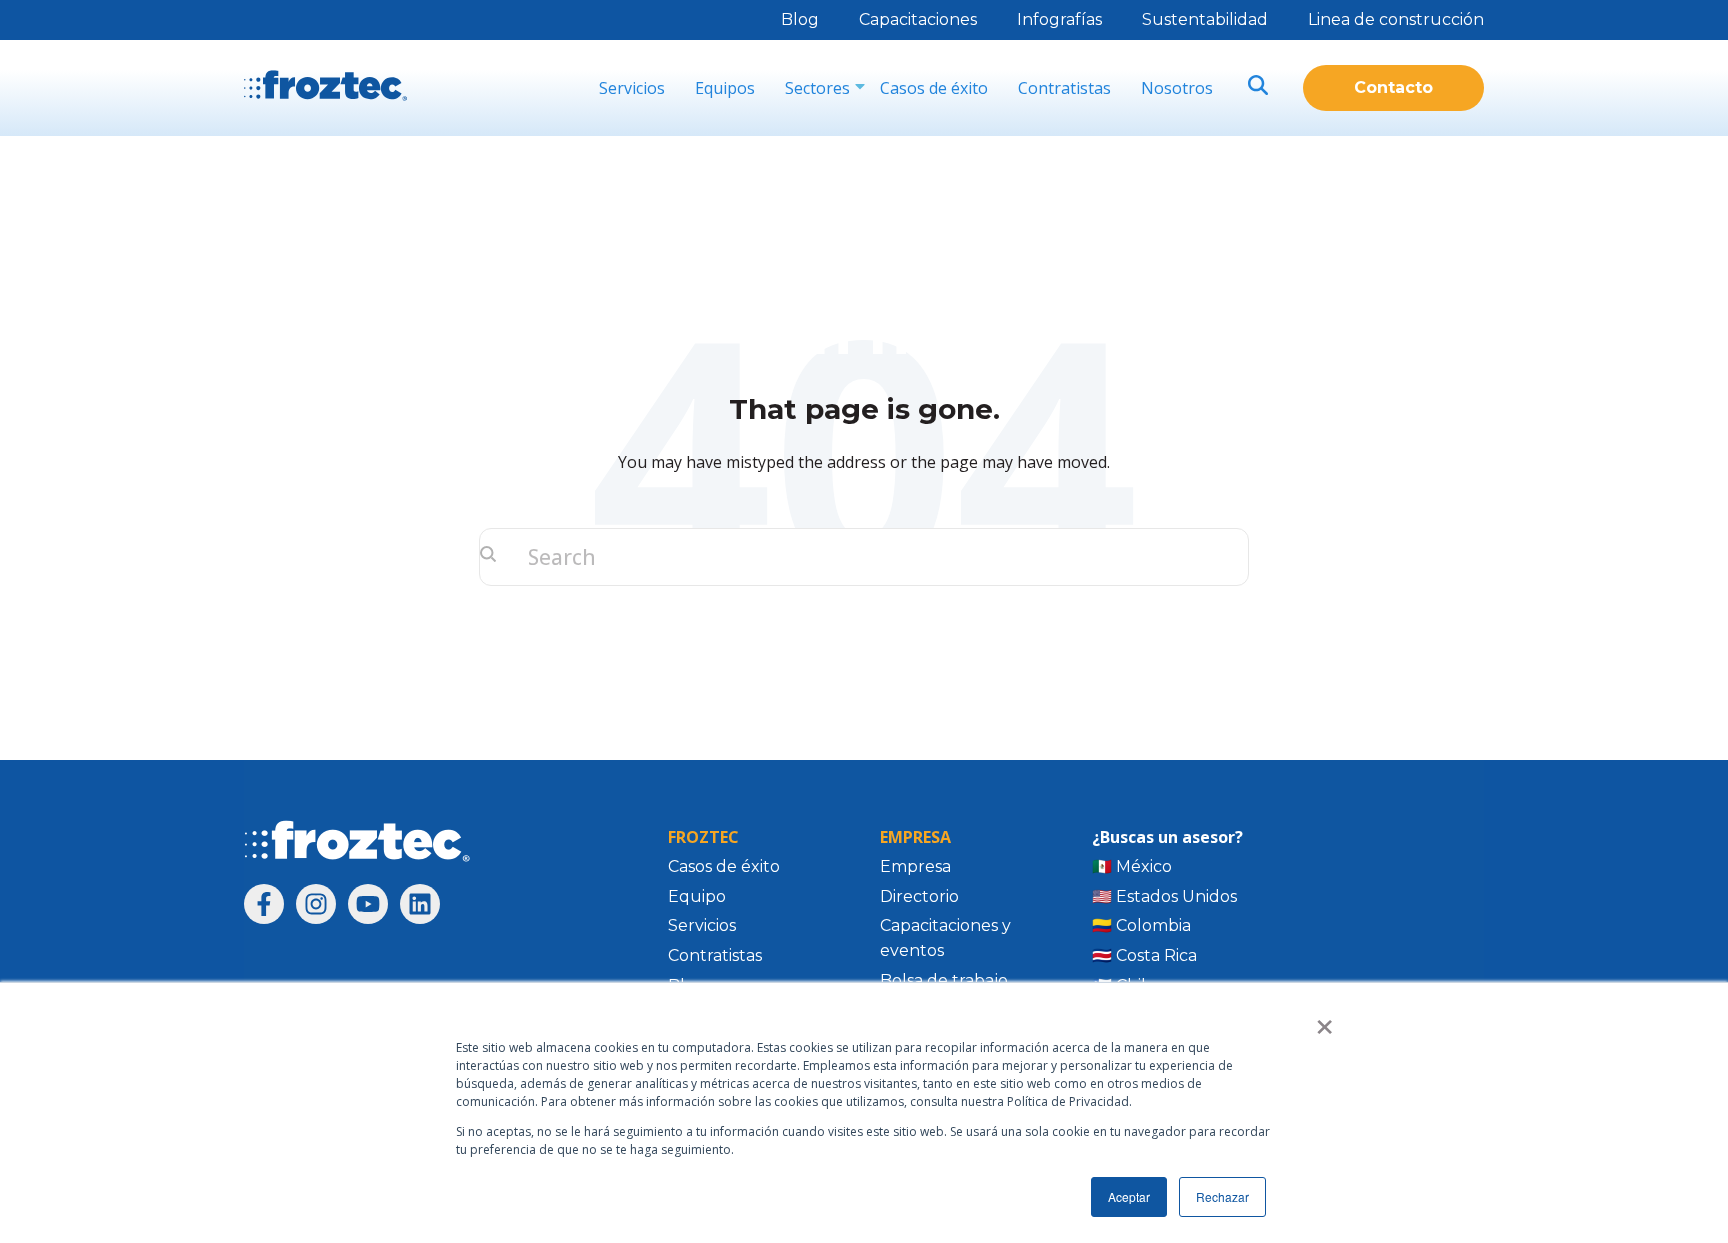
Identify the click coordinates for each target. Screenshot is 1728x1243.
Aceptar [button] (1129, 1196)
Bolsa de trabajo (944, 980)
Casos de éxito (934, 88)
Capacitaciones (918, 19)
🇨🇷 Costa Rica (1144, 955)
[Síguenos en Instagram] (316, 904)
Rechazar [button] (1222, 1196)
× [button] (1324, 1020)
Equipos (725, 88)
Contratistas (1064, 88)
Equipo (697, 896)
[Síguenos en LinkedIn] (420, 904)
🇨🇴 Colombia (1141, 925)
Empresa (915, 866)
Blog (800, 19)
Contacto (1393, 87)
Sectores (817, 88)
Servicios (632, 88)
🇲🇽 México (1132, 866)
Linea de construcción (1396, 19)
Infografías (1059, 19)
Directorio (919, 896)
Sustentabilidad (1205, 19)
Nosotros (1177, 88)
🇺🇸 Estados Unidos (1164, 896)
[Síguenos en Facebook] (264, 904)
